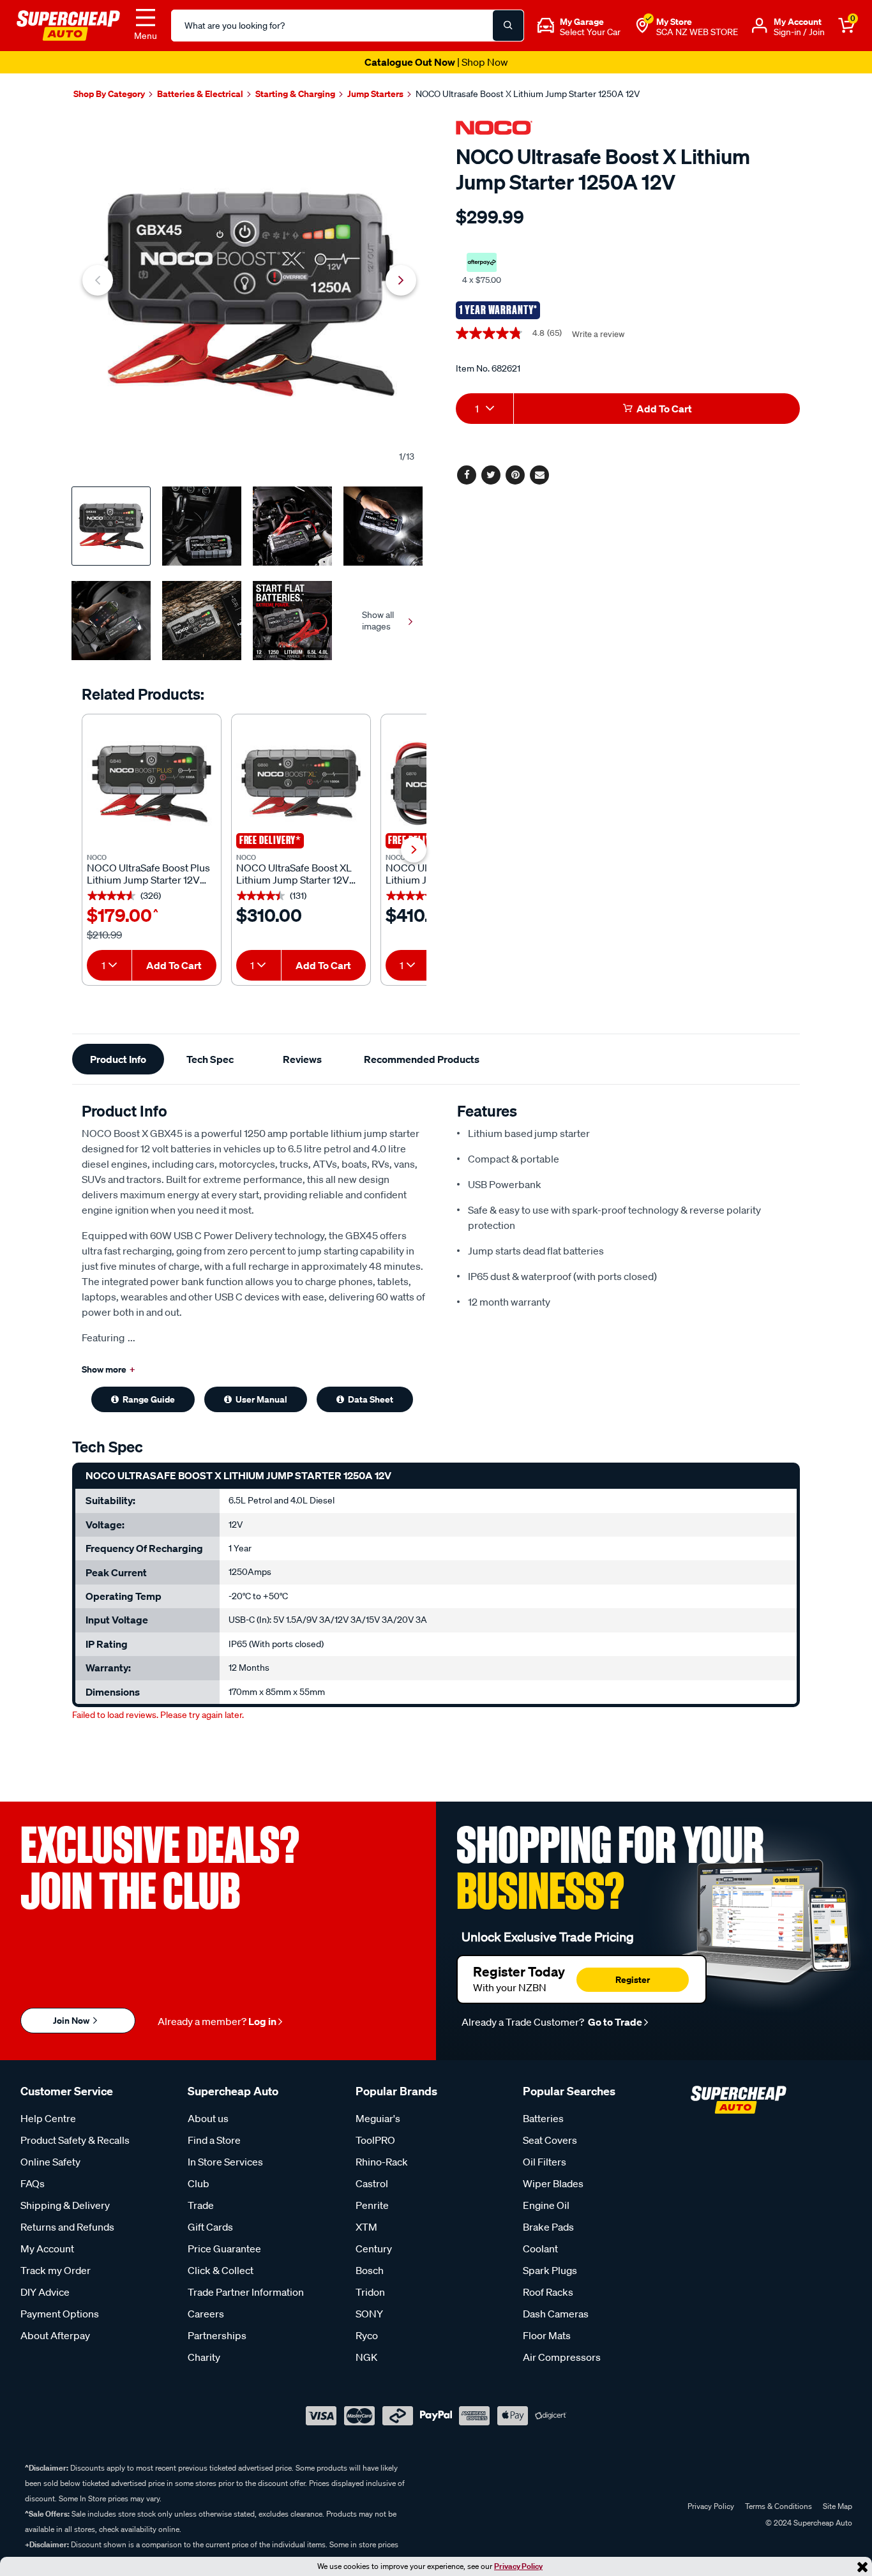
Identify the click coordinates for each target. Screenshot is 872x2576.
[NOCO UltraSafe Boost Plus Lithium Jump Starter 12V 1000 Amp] (152, 784)
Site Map (838, 2506)
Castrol (372, 2183)
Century (374, 2248)
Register (633, 1979)
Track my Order (56, 2270)
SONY (369, 2314)
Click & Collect (221, 2270)
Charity (204, 2357)
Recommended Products (422, 1059)
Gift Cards (210, 2227)
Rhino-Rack (382, 2162)
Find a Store (214, 2140)
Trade (201, 2205)
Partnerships (217, 2335)
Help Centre (48, 2118)
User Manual (261, 1399)
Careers (206, 2314)
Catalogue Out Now (436, 62)
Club (199, 2183)
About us (208, 2118)
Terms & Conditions (778, 2506)
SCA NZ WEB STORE (697, 32)
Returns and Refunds (67, 2227)
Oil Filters (545, 2162)
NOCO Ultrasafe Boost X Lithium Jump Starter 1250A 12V (528, 94)
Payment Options (60, 2314)
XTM (366, 2227)
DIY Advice (45, 2292)
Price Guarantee (224, 2248)
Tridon (370, 2292)
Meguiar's (378, 2118)
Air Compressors (562, 2357)
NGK (366, 2357)
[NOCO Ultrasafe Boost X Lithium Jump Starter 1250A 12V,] (249, 294)
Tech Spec (210, 1059)
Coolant (540, 2248)
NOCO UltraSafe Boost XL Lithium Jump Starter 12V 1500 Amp (294, 874)
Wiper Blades (553, 2183)
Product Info (118, 1059)
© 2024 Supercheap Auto (808, 2523)
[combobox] (109, 965)
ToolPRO (375, 2140)
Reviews (302, 1059)
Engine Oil (546, 2205)
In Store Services (225, 2162)
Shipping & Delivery (65, 2205)
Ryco (367, 2335)
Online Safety (50, 2162)
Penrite (372, 2205)
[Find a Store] (642, 26)
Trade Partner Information (246, 2292)
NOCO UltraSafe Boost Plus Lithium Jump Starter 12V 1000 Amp (148, 874)
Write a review (598, 334)
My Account (47, 2248)
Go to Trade (614, 2022)
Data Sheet (371, 1399)
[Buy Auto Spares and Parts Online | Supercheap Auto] (68, 24)
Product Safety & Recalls (75, 2140)
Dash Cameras (556, 2314)
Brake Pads (548, 2227)
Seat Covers (550, 2140)
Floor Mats (547, 2335)
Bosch (370, 2270)
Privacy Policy (518, 2566)
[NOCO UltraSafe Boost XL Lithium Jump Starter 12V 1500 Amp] (301, 784)
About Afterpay (55, 2335)
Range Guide (149, 1399)
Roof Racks (548, 2292)
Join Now (72, 2020)
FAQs (33, 2183)
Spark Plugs (550, 2270)
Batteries (543, 2118)
